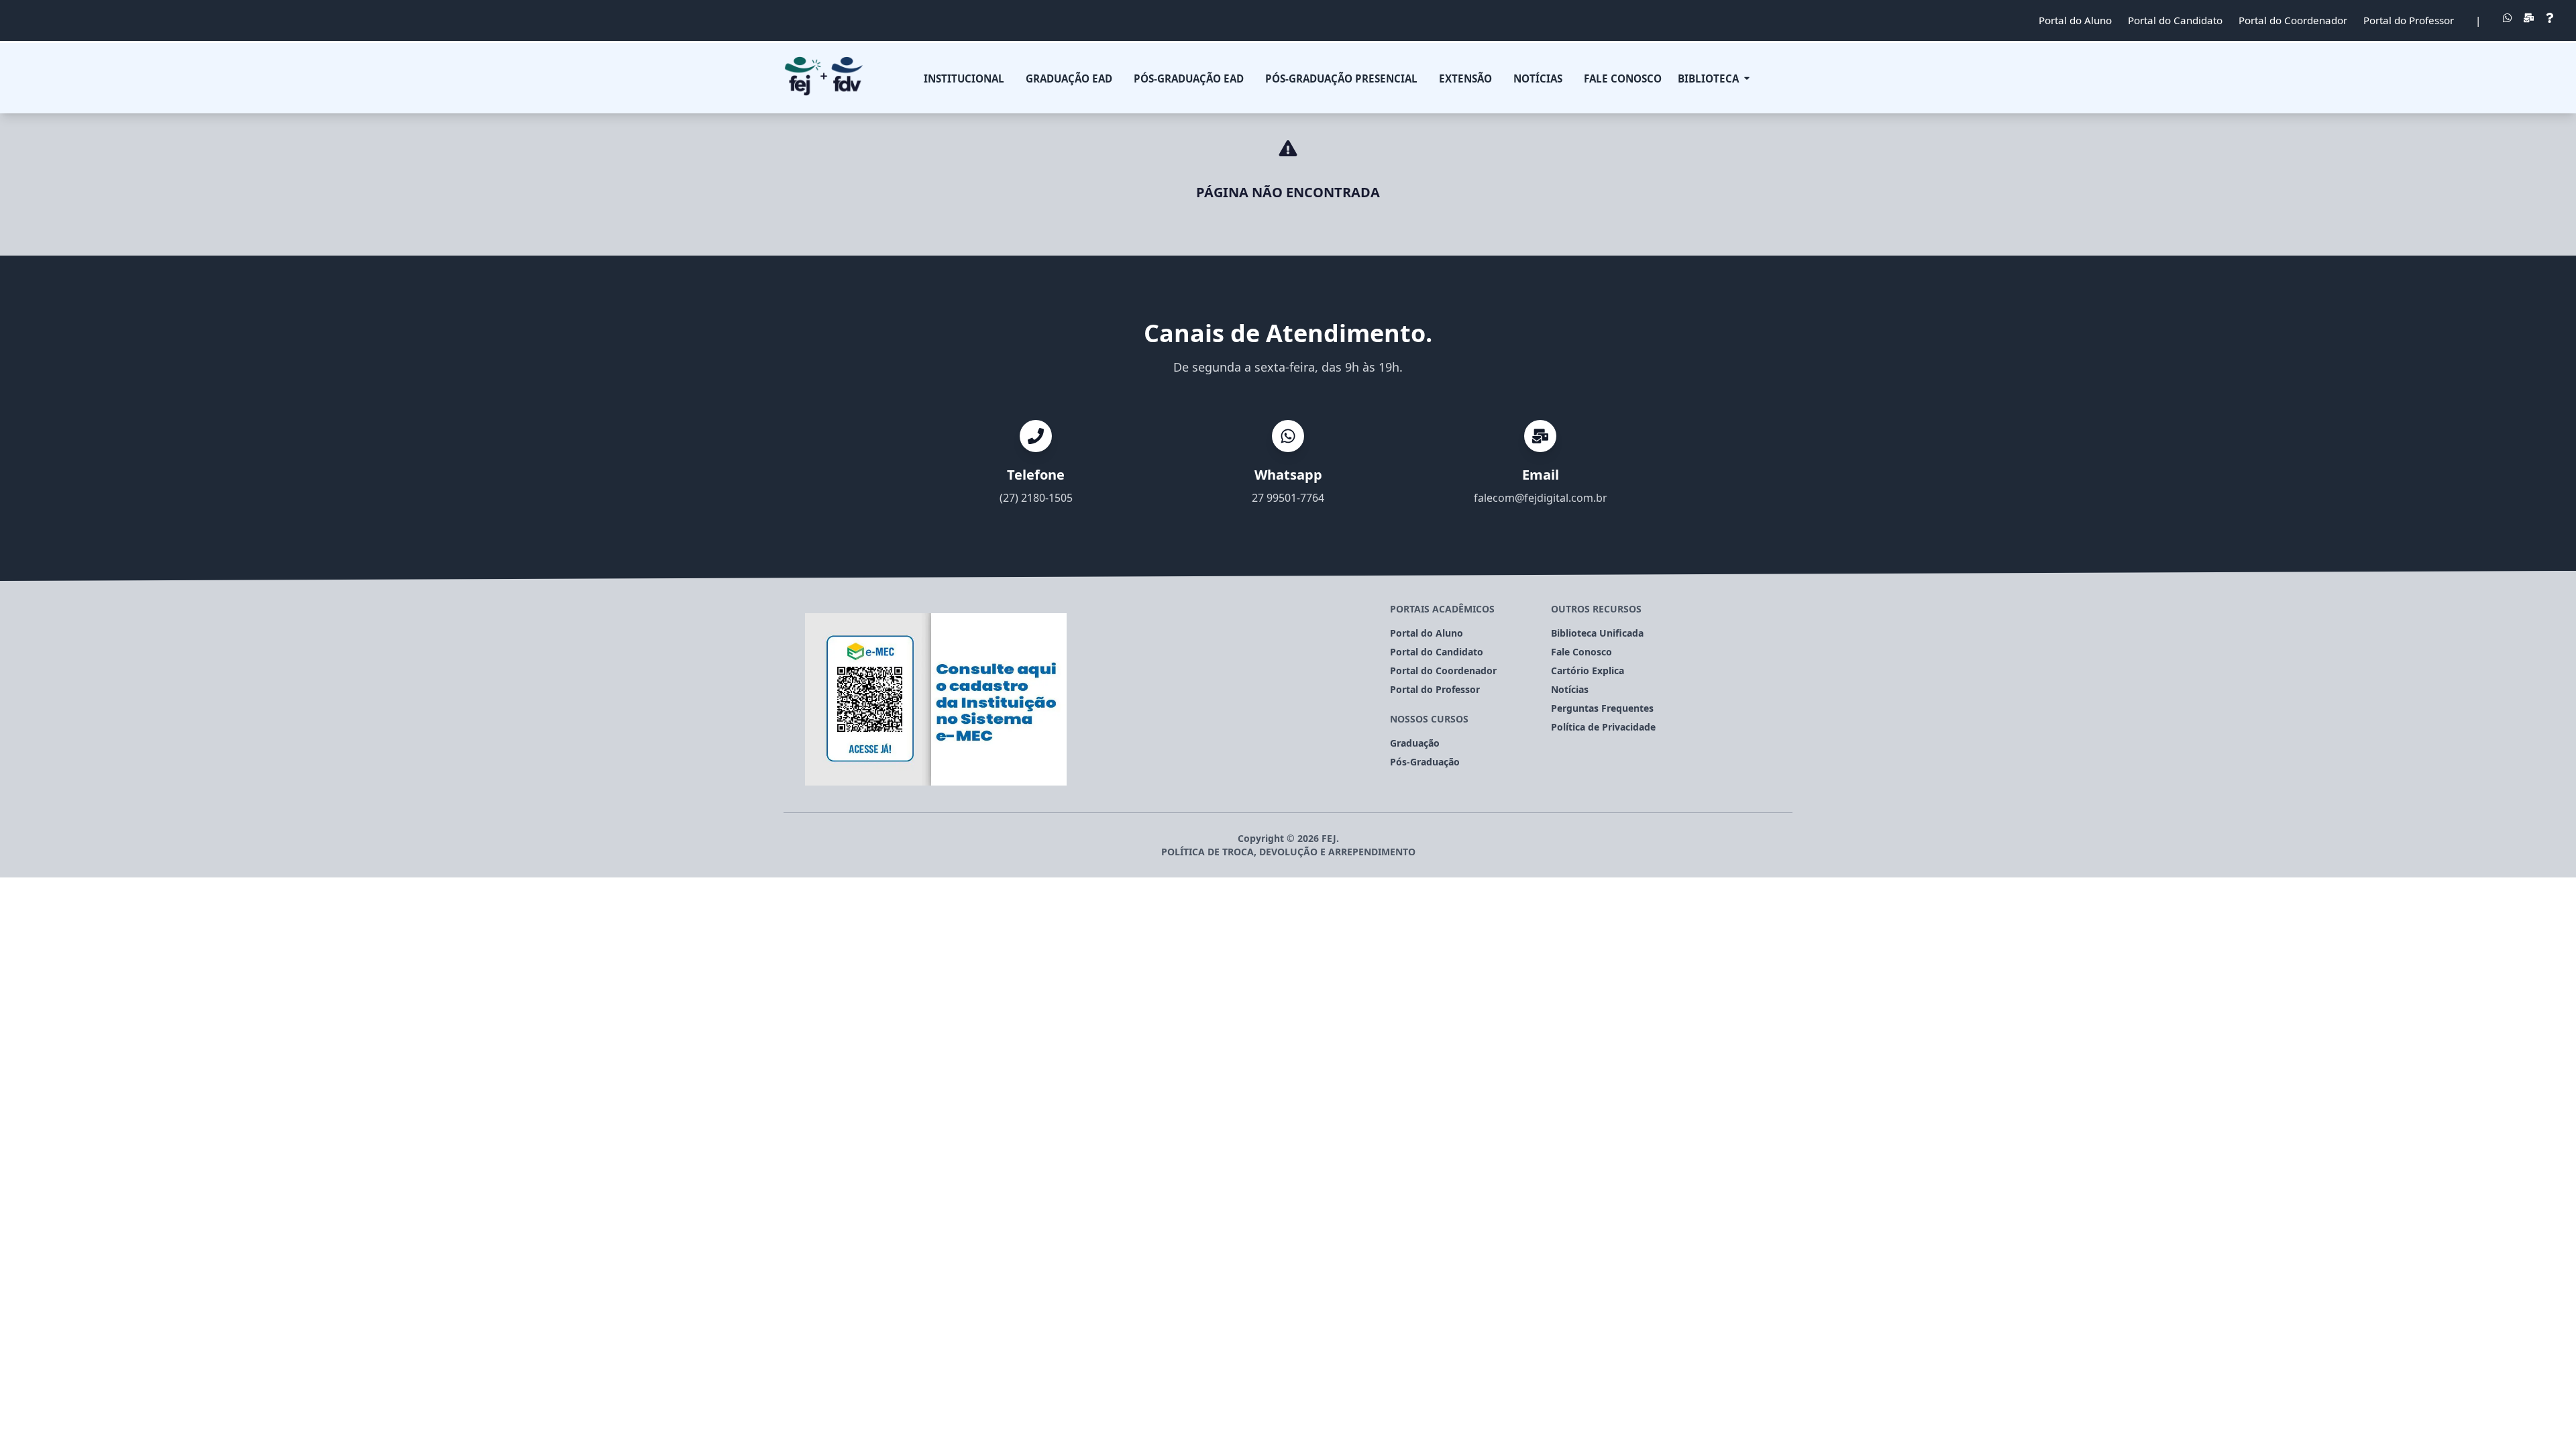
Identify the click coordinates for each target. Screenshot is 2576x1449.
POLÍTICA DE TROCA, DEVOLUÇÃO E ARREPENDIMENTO (1288, 852)
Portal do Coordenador (2293, 20)
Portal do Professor (2409, 20)
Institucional (964, 78)
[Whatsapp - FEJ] (2507, 20)
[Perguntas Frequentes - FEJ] (2550, 20)
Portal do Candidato (2175, 20)
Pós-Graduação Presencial (1341, 78)
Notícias (1570, 689)
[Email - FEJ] (2529, 20)
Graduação (1415, 743)
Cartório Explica (1588, 670)
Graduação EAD (1069, 78)
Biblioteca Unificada (1597, 633)
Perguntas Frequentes (1602, 708)
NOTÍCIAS (1538, 78)
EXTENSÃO (1465, 78)
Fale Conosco (1623, 78)
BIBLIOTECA (1708, 78)
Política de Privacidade (1603, 727)
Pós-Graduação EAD (1189, 78)
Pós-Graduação (1425, 762)
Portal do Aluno (2075, 20)
